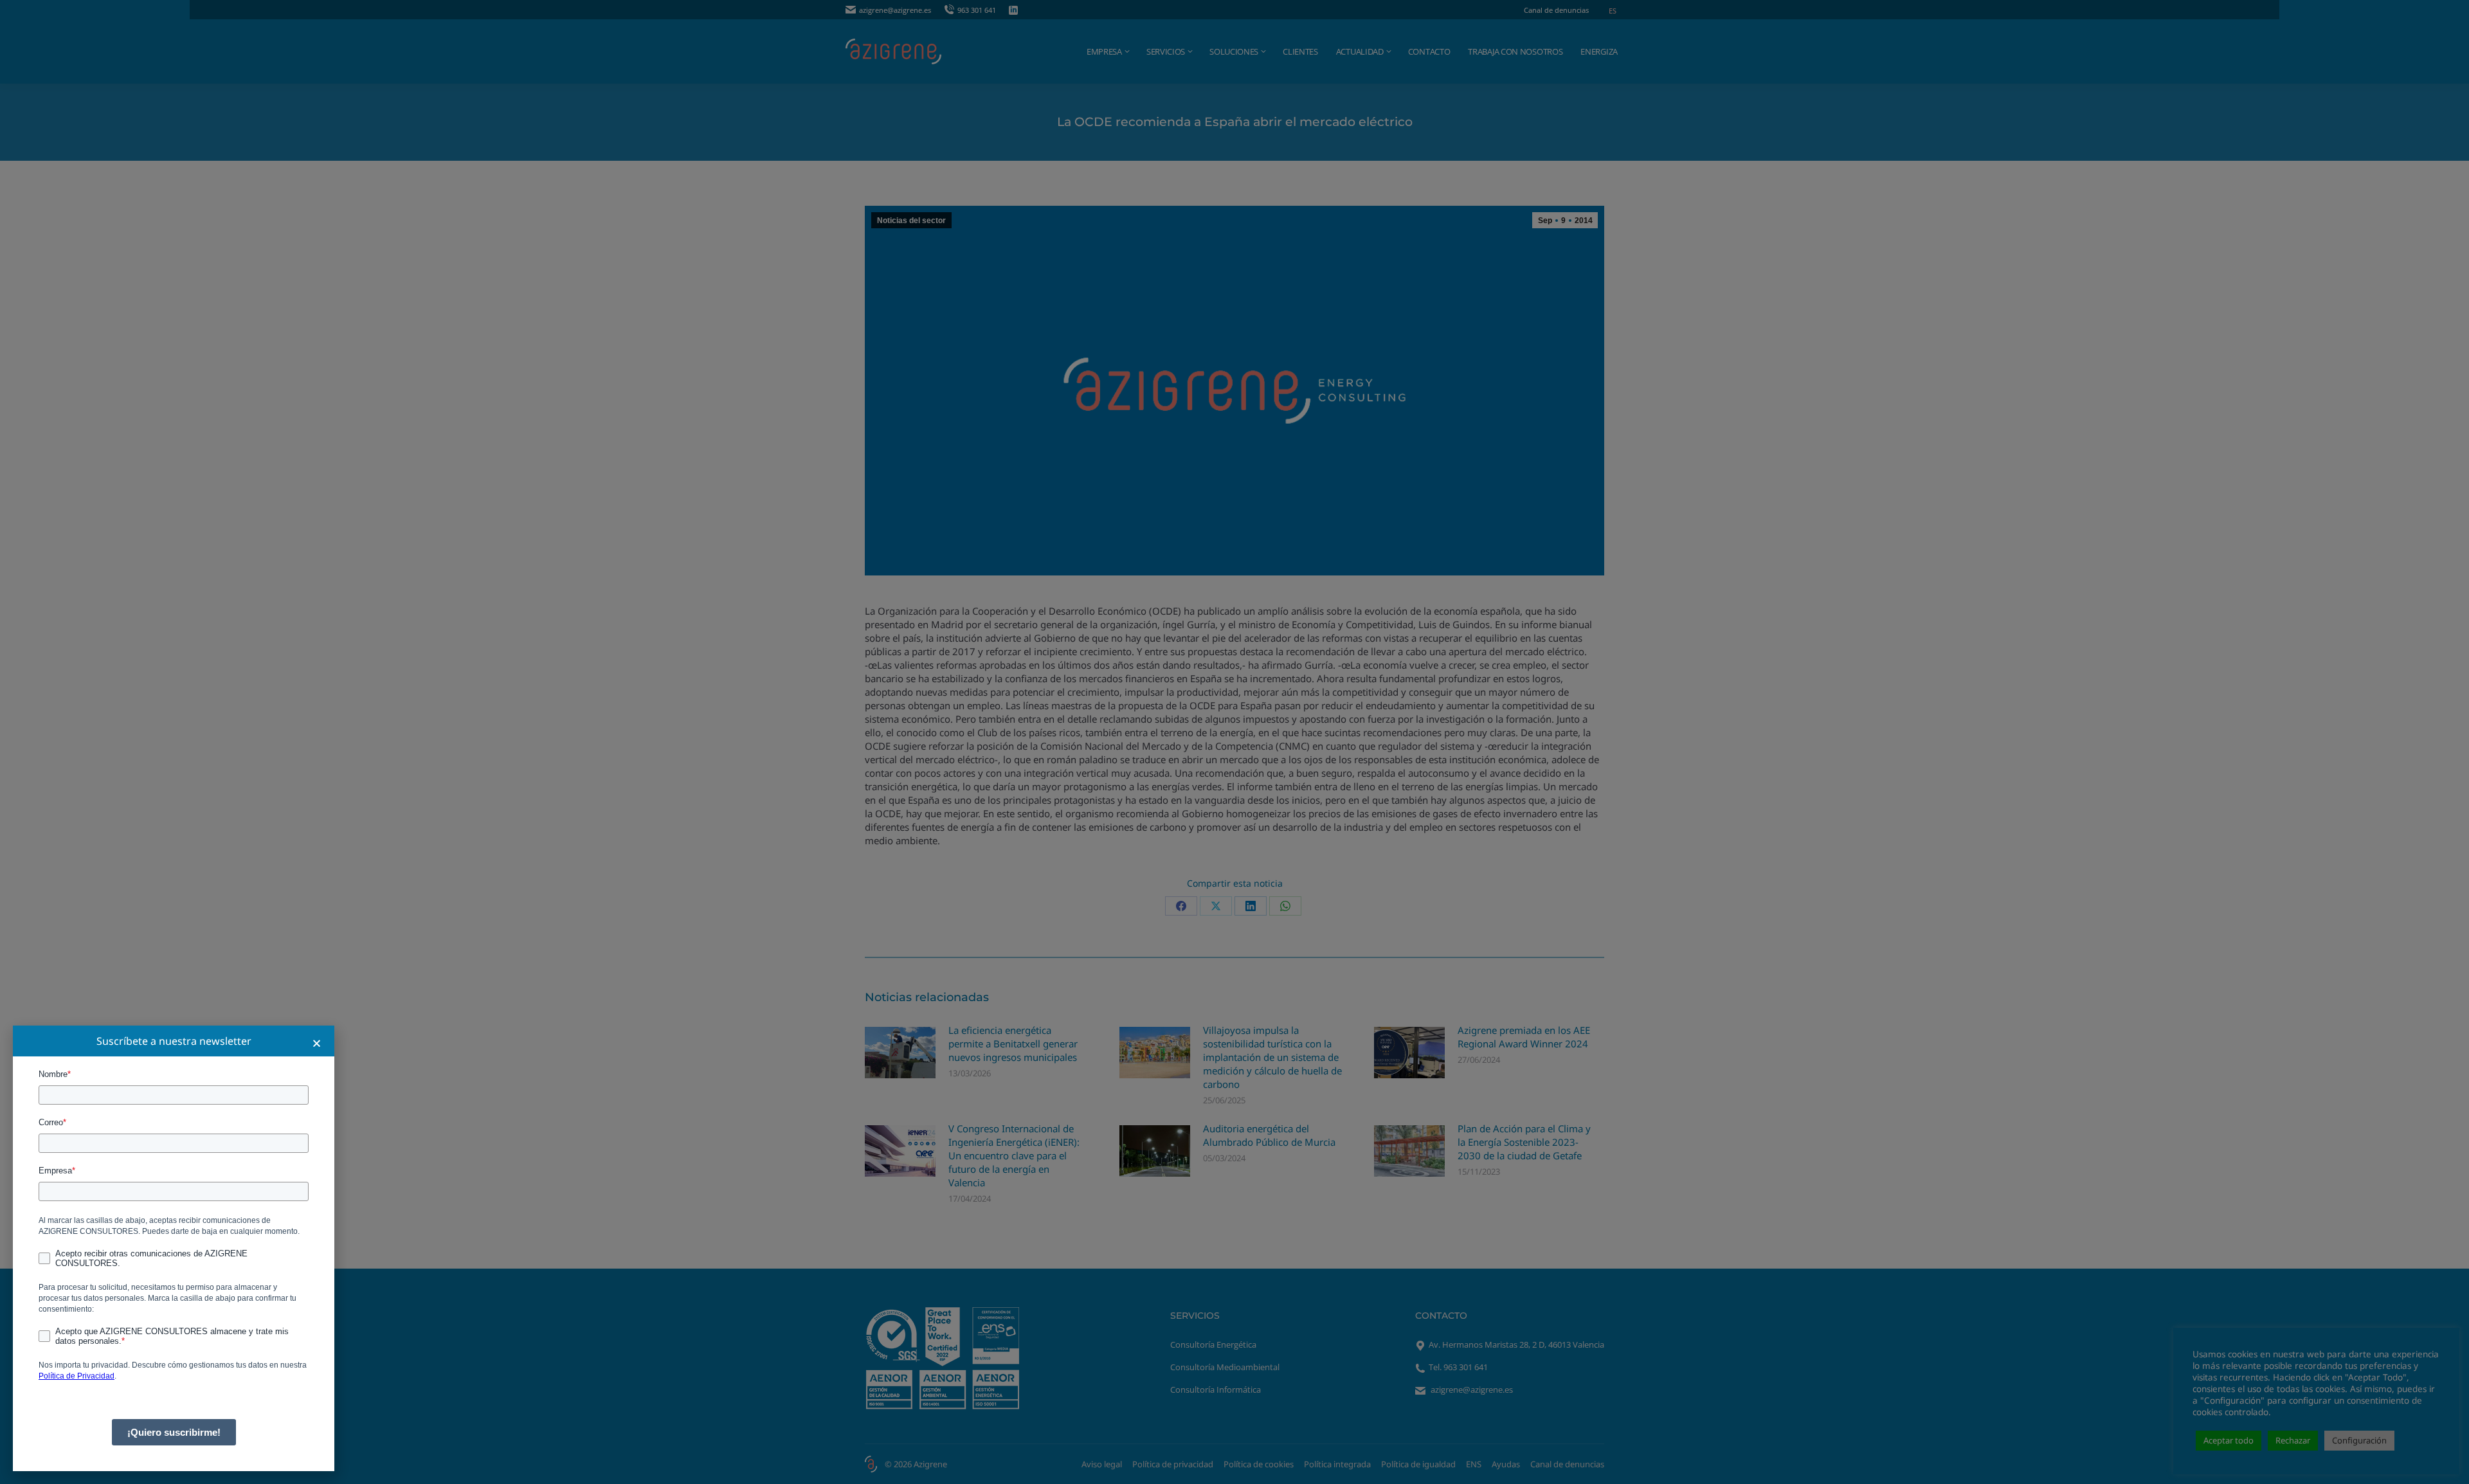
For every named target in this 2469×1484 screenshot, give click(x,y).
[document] (1234, 742)
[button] (317, 1043)
